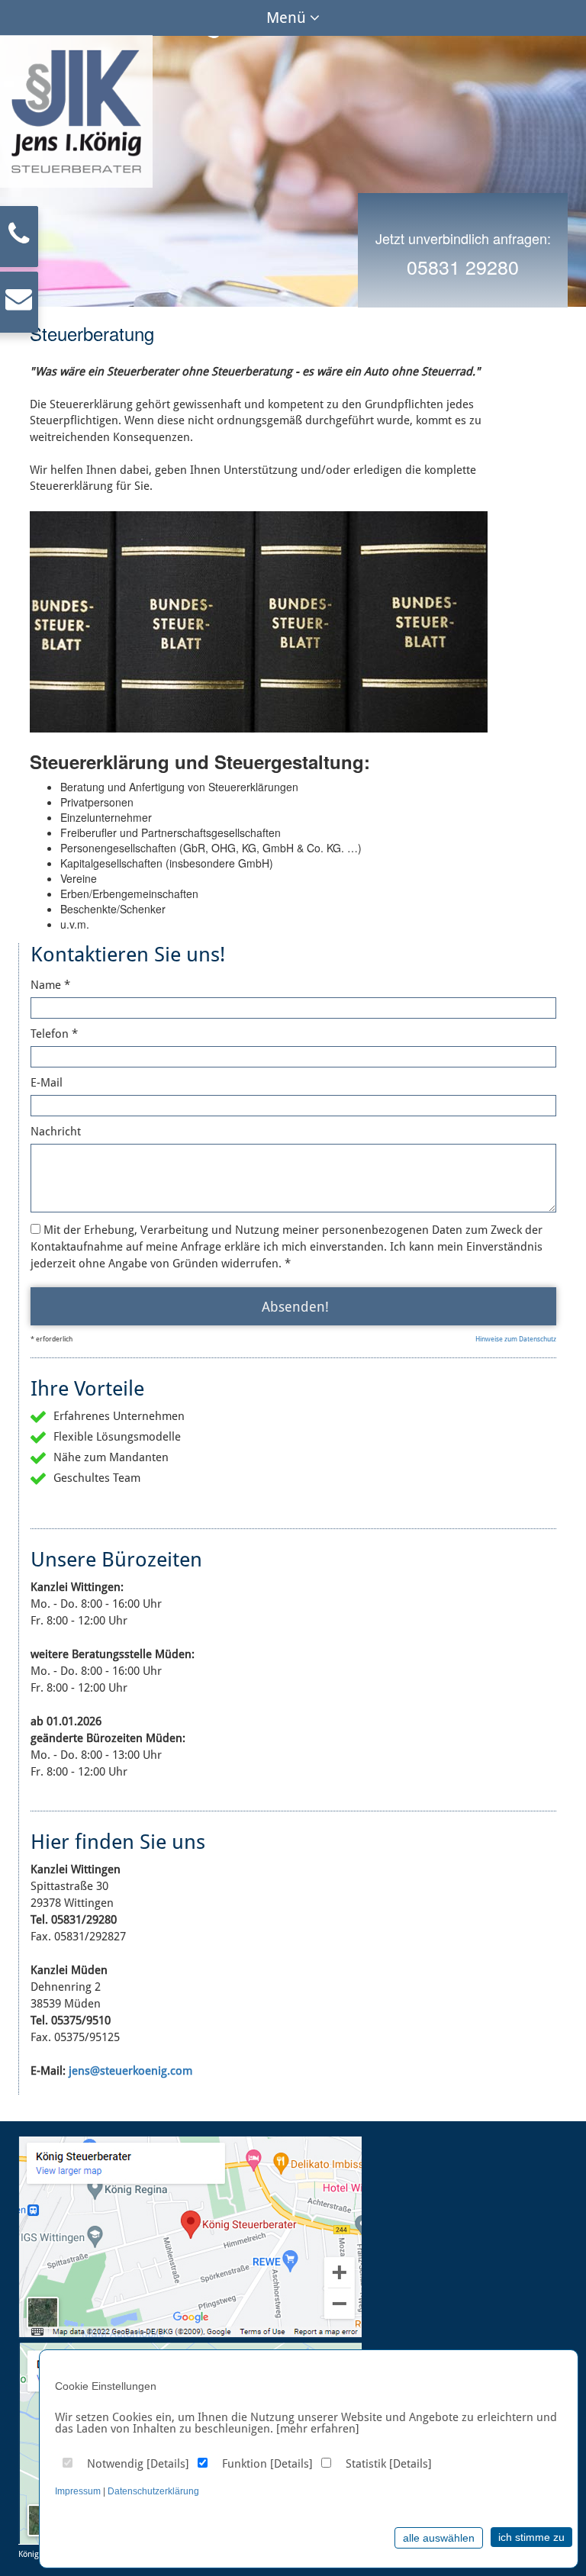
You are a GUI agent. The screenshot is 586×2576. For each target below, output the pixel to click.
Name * (50, 985)
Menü (288, 18)
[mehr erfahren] (318, 2429)
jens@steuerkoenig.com (130, 2071)
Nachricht (56, 1132)
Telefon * (54, 1034)
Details (168, 2464)
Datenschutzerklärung (153, 2491)
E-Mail (47, 1083)
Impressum (78, 2491)
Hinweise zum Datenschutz (516, 1339)
